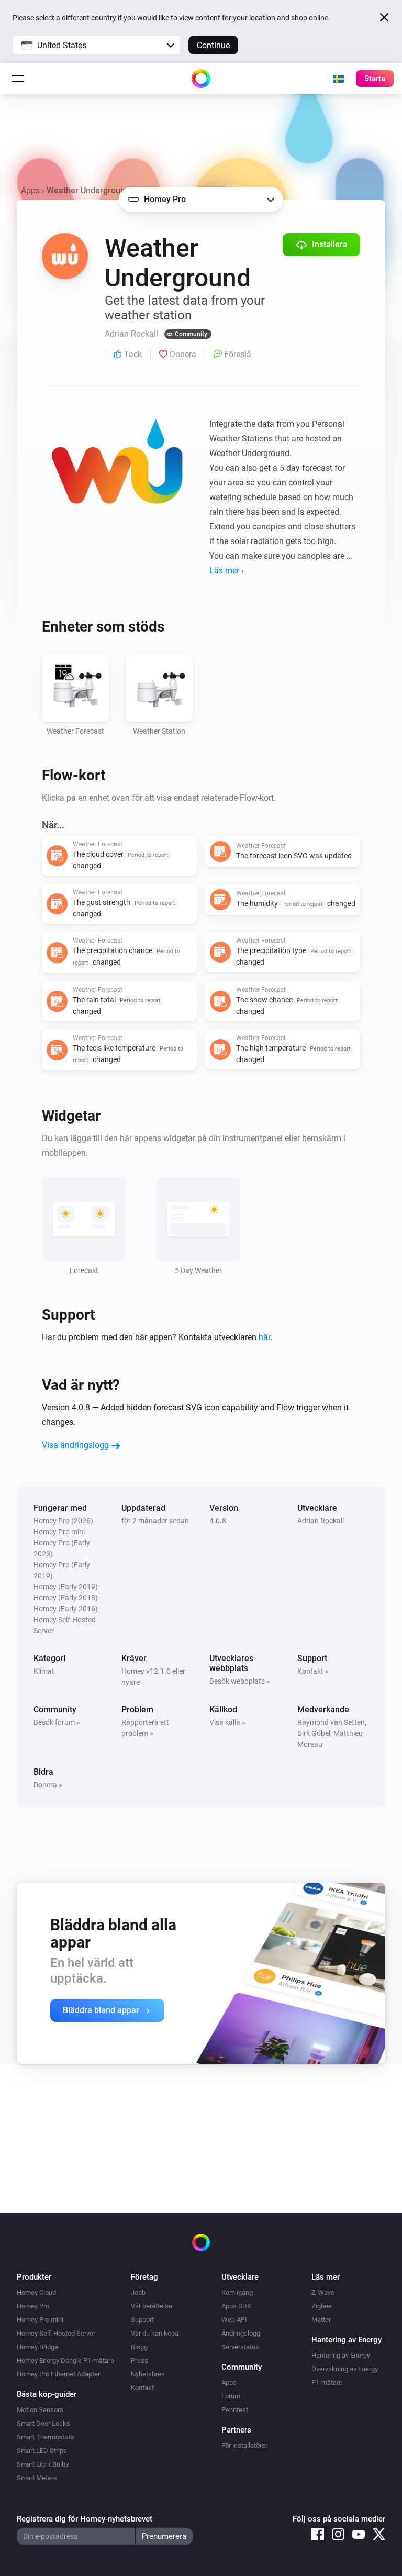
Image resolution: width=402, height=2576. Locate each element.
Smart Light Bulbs (43, 2464)
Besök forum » (57, 1722)
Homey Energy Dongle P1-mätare (65, 2361)
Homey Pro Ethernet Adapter (58, 2374)
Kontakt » (313, 1671)
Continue (213, 45)
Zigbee (322, 2306)
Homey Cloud (36, 2292)
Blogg (139, 2347)
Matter (321, 2320)
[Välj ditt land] (338, 79)
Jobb (138, 2292)
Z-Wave (323, 2292)
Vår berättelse (152, 2306)
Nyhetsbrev (148, 2374)
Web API (234, 2320)
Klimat (44, 1671)
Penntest (235, 2410)
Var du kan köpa (155, 2333)
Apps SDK (236, 2306)
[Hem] (201, 79)
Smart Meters (37, 2478)
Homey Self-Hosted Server (56, 2333)
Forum (231, 2396)
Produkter (34, 2277)
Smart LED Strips (42, 2451)
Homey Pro (33, 2306)
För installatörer (244, 2445)
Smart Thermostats (46, 2437)
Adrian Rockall (321, 1521)
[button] (96, 45)
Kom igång (237, 2292)
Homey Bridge (37, 2347)
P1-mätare (327, 2382)
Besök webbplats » (240, 1681)
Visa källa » (227, 1722)
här (264, 1337)
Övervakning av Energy (345, 2369)
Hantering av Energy (341, 2355)
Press (139, 2361)
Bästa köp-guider (47, 2394)
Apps (30, 190)
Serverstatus (240, 2347)
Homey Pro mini (40, 2320)
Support (142, 2320)
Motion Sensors (40, 2410)
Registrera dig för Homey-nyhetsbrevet (85, 2519)
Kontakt (142, 2388)
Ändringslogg (241, 2333)
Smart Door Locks (43, 2423)
